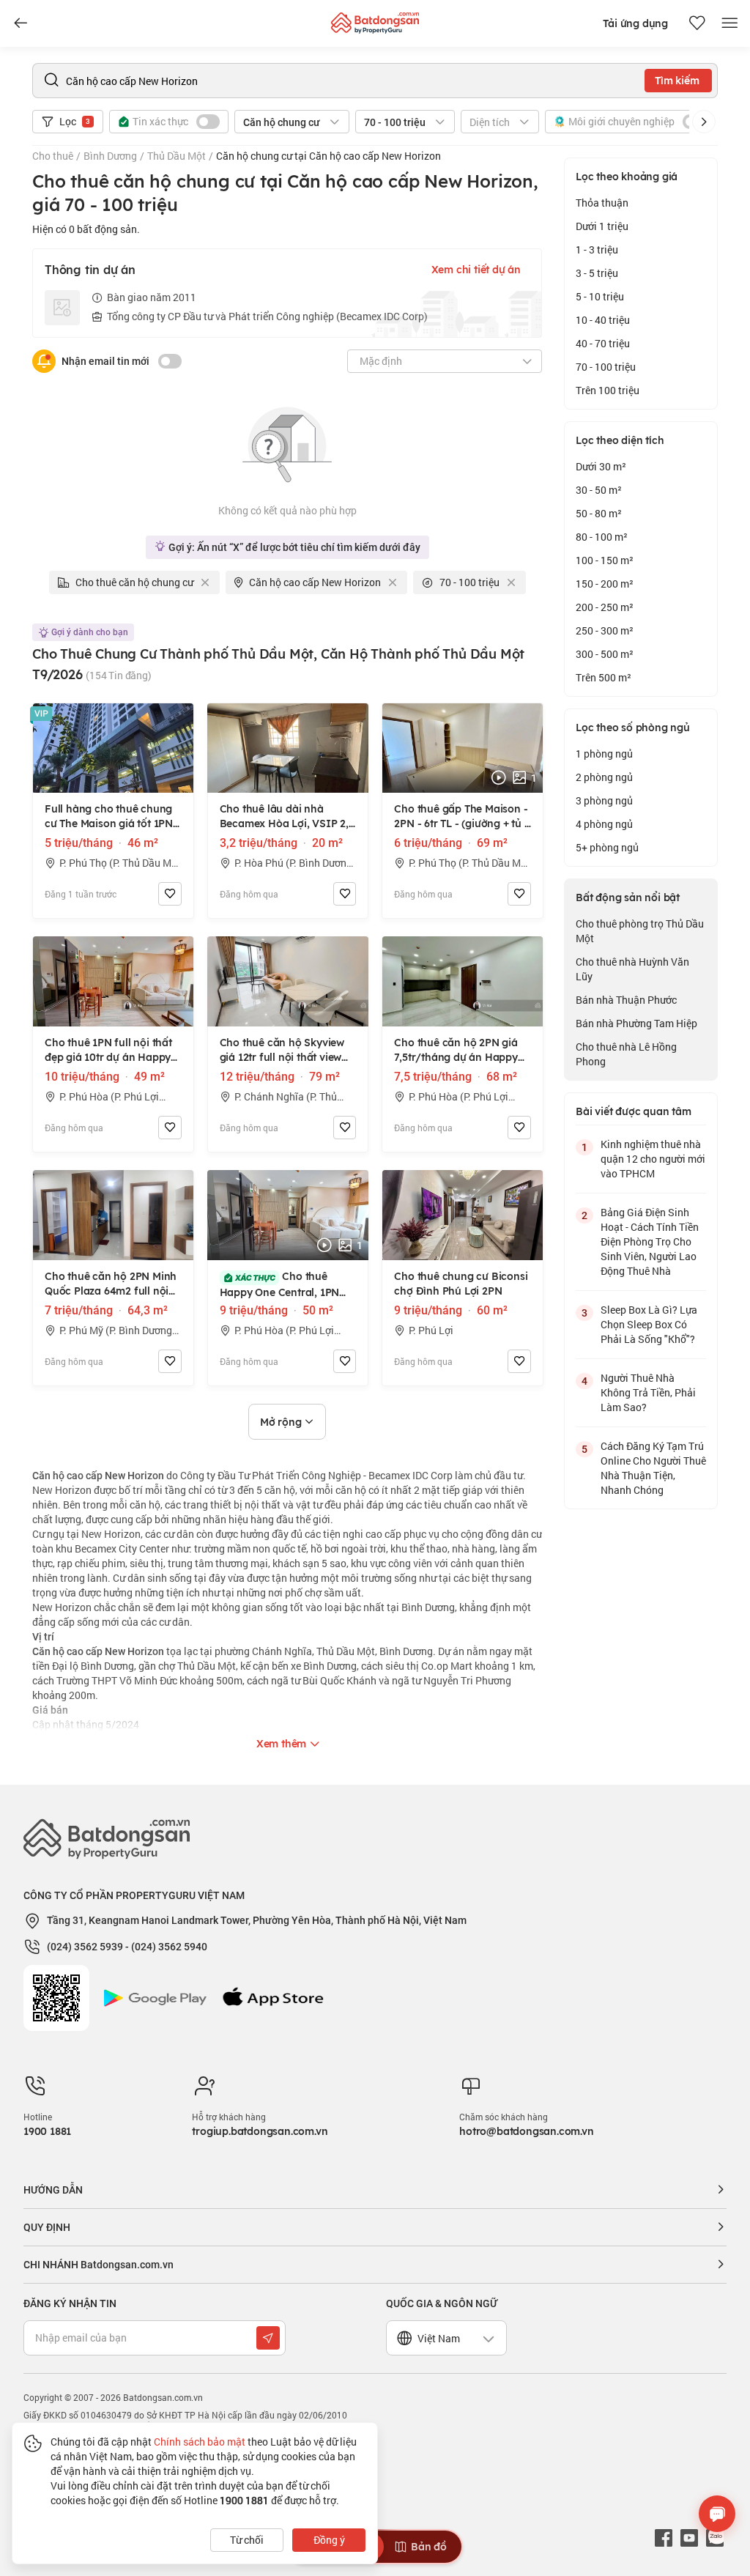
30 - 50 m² (599, 490)
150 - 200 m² (605, 584)
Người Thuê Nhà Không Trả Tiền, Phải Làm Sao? (648, 1392)
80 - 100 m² (602, 537)
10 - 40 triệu (603, 320)
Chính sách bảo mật (200, 2442)
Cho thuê (53, 156)
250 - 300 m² (605, 630)
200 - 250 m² (605, 607)
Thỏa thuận (602, 203)
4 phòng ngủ (604, 824)
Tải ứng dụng (635, 23)
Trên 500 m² (604, 677)
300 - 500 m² (605, 654)
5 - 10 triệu (600, 296)
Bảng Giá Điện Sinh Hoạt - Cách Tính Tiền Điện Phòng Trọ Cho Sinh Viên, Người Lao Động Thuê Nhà (650, 1241)
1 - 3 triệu (597, 249)
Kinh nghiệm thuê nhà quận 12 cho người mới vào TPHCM (653, 1159)
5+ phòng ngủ (607, 847)
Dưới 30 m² (601, 466)
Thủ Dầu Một (177, 156)
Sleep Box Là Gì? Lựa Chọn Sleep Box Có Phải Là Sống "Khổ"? (649, 1324)
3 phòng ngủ (604, 800)
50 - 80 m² (599, 513)
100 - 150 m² (605, 560)
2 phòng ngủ (604, 777)
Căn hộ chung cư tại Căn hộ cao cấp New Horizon (328, 156)
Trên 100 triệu (608, 390)
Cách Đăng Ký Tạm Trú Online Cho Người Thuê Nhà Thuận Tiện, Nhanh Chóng (653, 1468)
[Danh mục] (21, 23)
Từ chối (247, 2540)
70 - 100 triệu (606, 367)
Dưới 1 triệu (602, 226)
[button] (704, 122)
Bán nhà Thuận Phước (626, 1000)
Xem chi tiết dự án (476, 270)
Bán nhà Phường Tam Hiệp (636, 1023)
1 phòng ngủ (604, 754)
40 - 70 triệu (603, 343)
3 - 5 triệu (597, 273)
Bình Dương (110, 156)
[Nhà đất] (375, 19)
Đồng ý (329, 2540)
